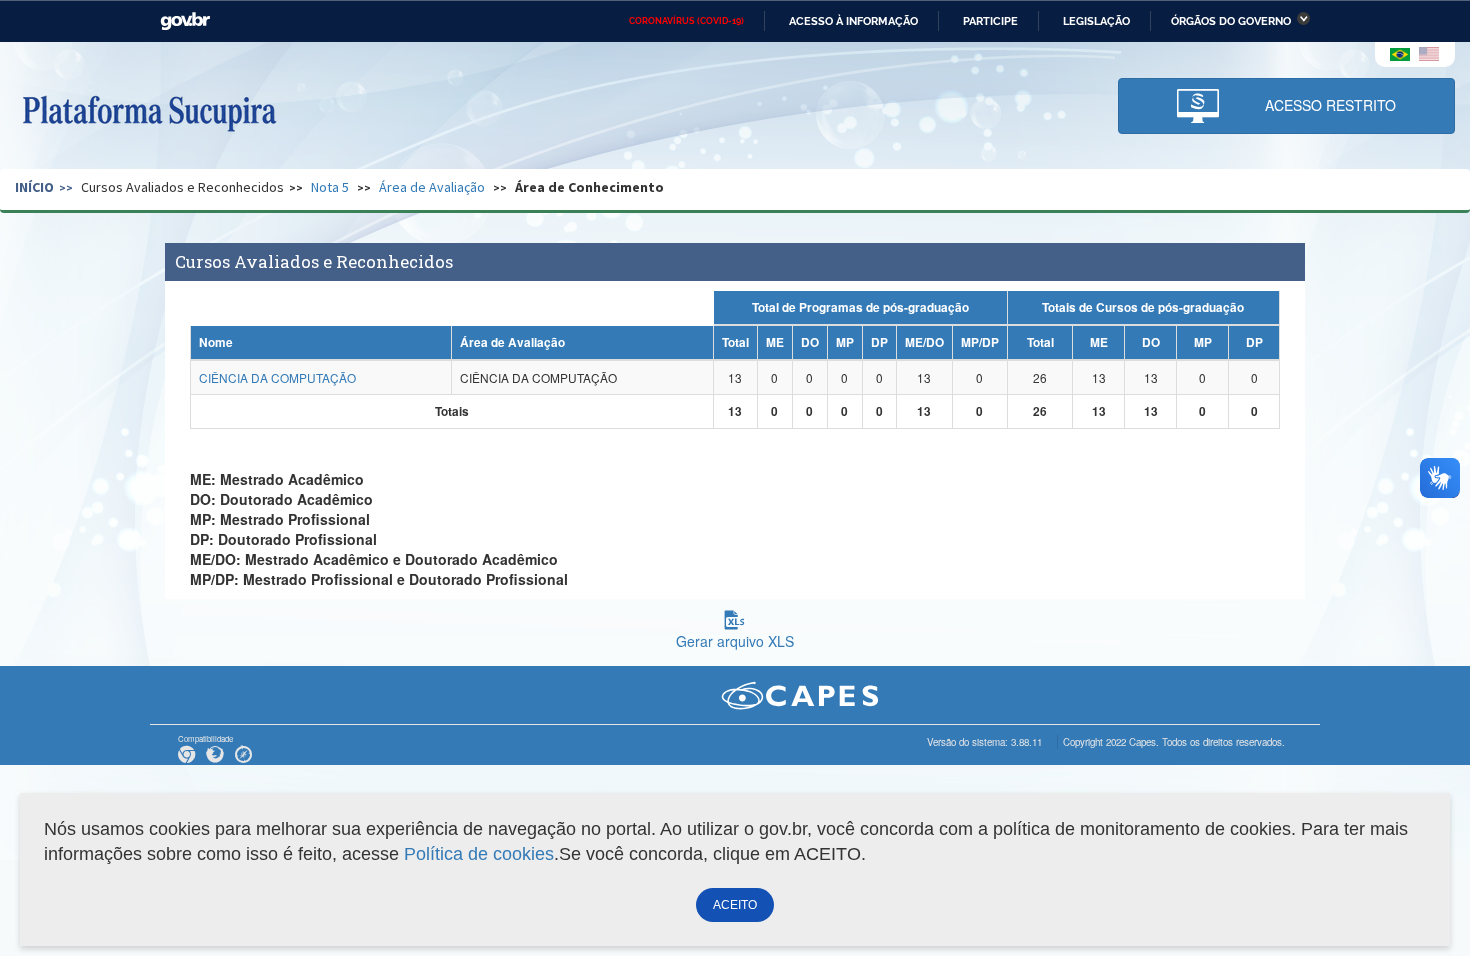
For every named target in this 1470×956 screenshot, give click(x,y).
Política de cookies (479, 854)
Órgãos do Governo (1231, 21)
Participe (990, 21)
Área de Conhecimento (589, 187)
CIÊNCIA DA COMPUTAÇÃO (277, 377)
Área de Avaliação (432, 187)
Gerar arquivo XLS (735, 641)
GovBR (185, 21)
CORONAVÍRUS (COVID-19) (686, 21)
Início (34, 187)
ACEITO (735, 905)
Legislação (1096, 21)
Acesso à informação (853, 21)
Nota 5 (330, 187)
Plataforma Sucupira (149, 111)
